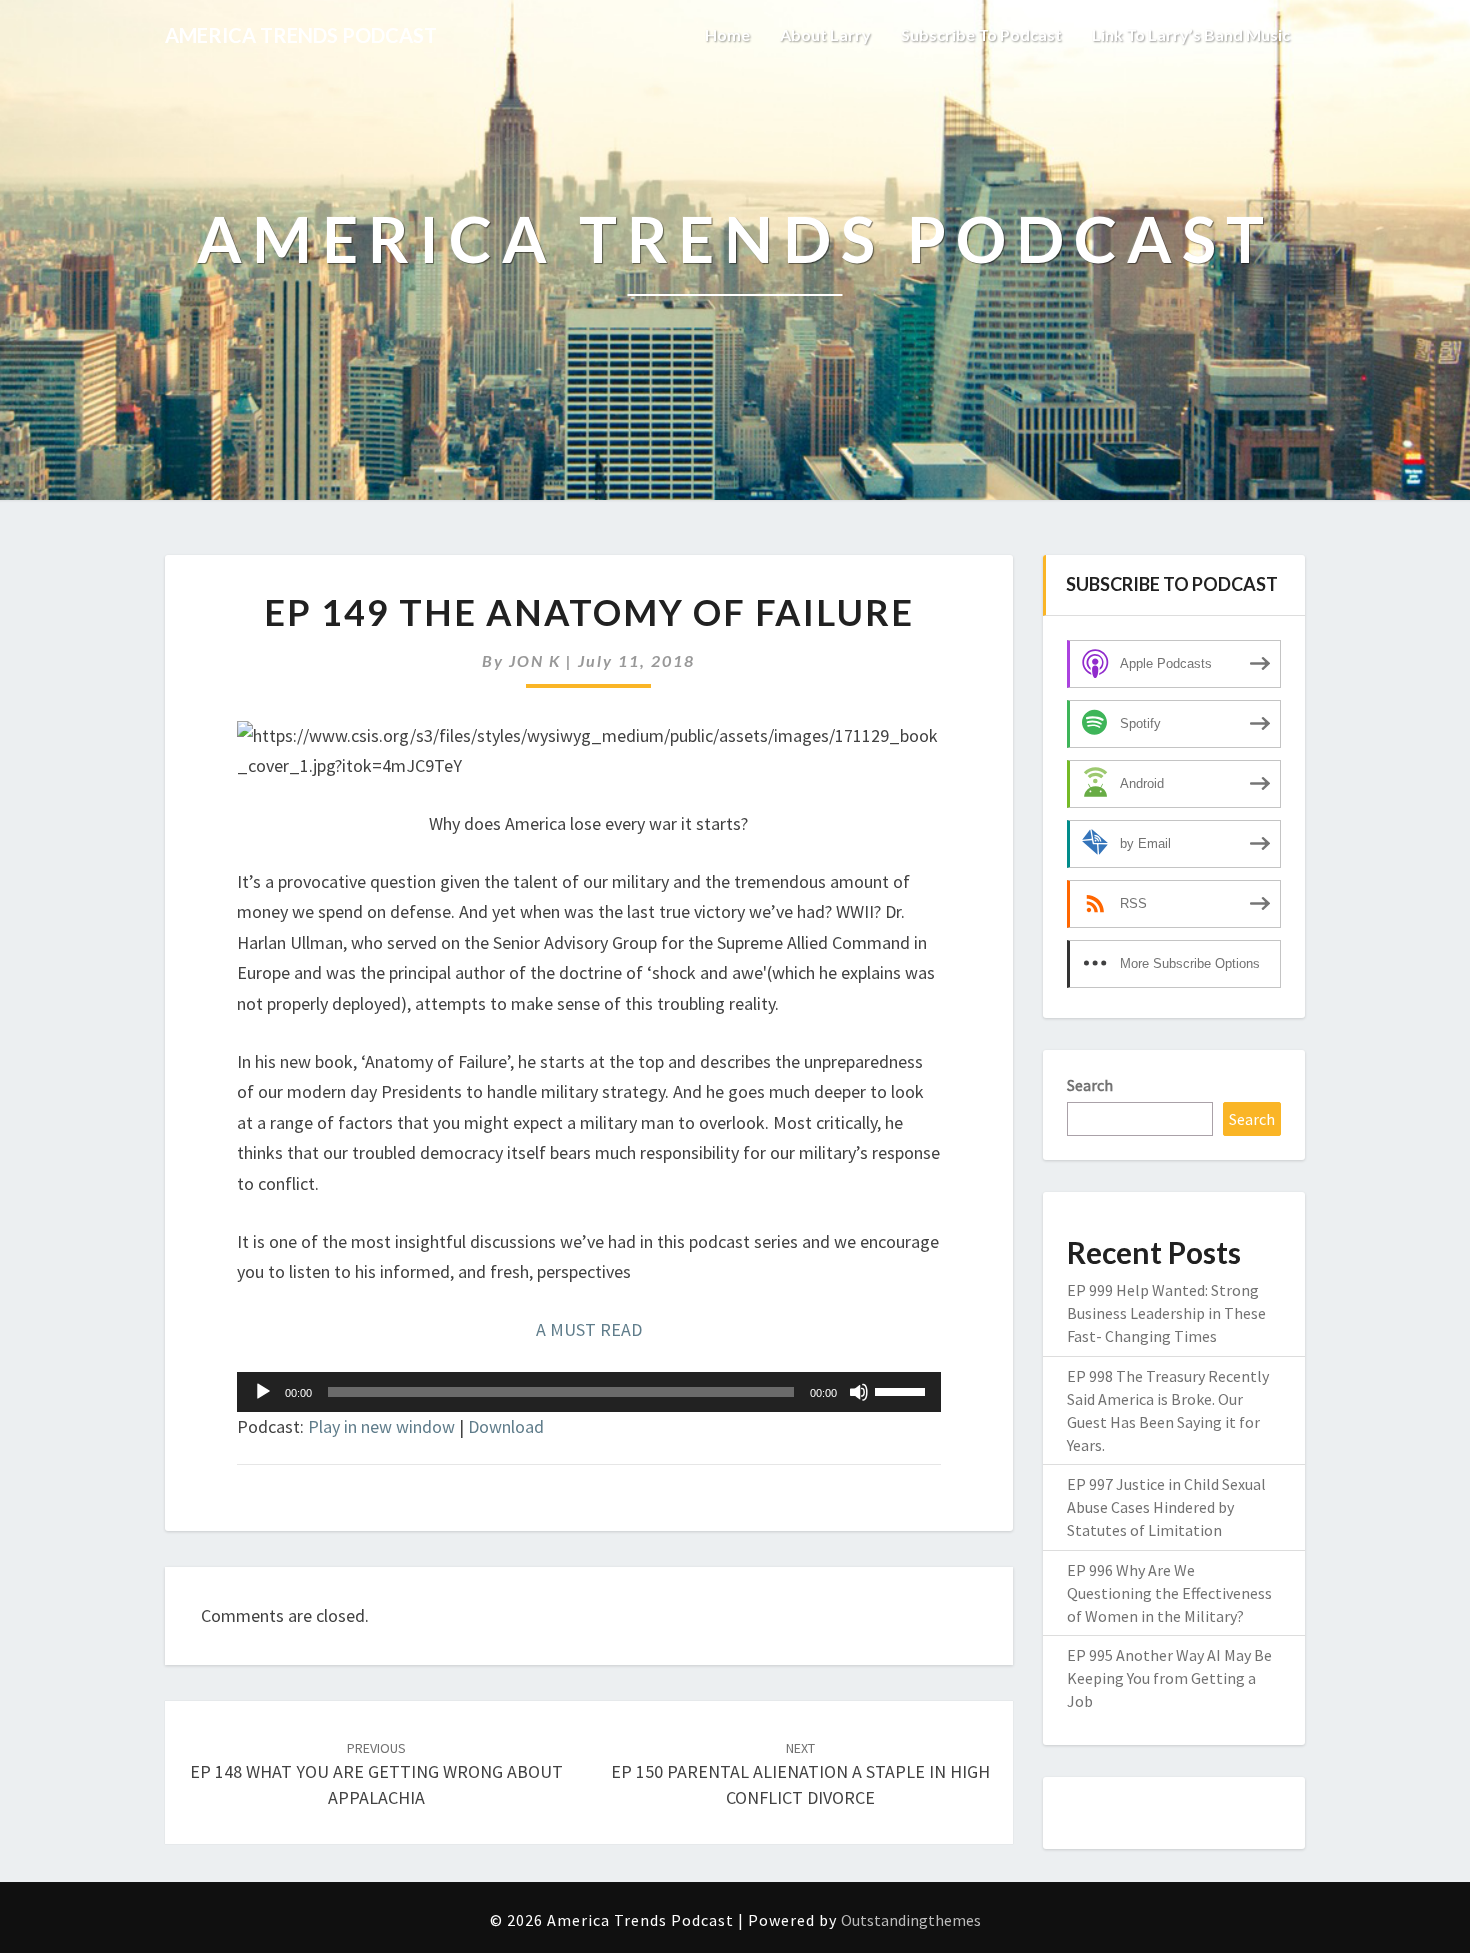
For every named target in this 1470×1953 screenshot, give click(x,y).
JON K (535, 660)
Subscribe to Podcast (981, 34)
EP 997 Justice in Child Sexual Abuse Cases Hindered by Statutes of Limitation (1166, 1507)
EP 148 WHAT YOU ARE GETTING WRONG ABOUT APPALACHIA (376, 1774)
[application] (589, 1392)
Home (727, 34)
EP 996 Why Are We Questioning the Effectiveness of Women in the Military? (1169, 1593)
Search (1090, 1085)
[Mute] (859, 1392)
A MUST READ (589, 1329)
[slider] (903, 1390)
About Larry (825, 34)
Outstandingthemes (911, 1920)
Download (506, 1426)
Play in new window (381, 1426)
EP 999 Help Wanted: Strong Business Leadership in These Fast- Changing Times (1166, 1313)
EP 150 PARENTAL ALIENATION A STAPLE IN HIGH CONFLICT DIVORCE (800, 1774)
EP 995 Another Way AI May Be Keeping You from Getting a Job (1169, 1678)
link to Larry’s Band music (1191, 34)
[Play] (263, 1392)
